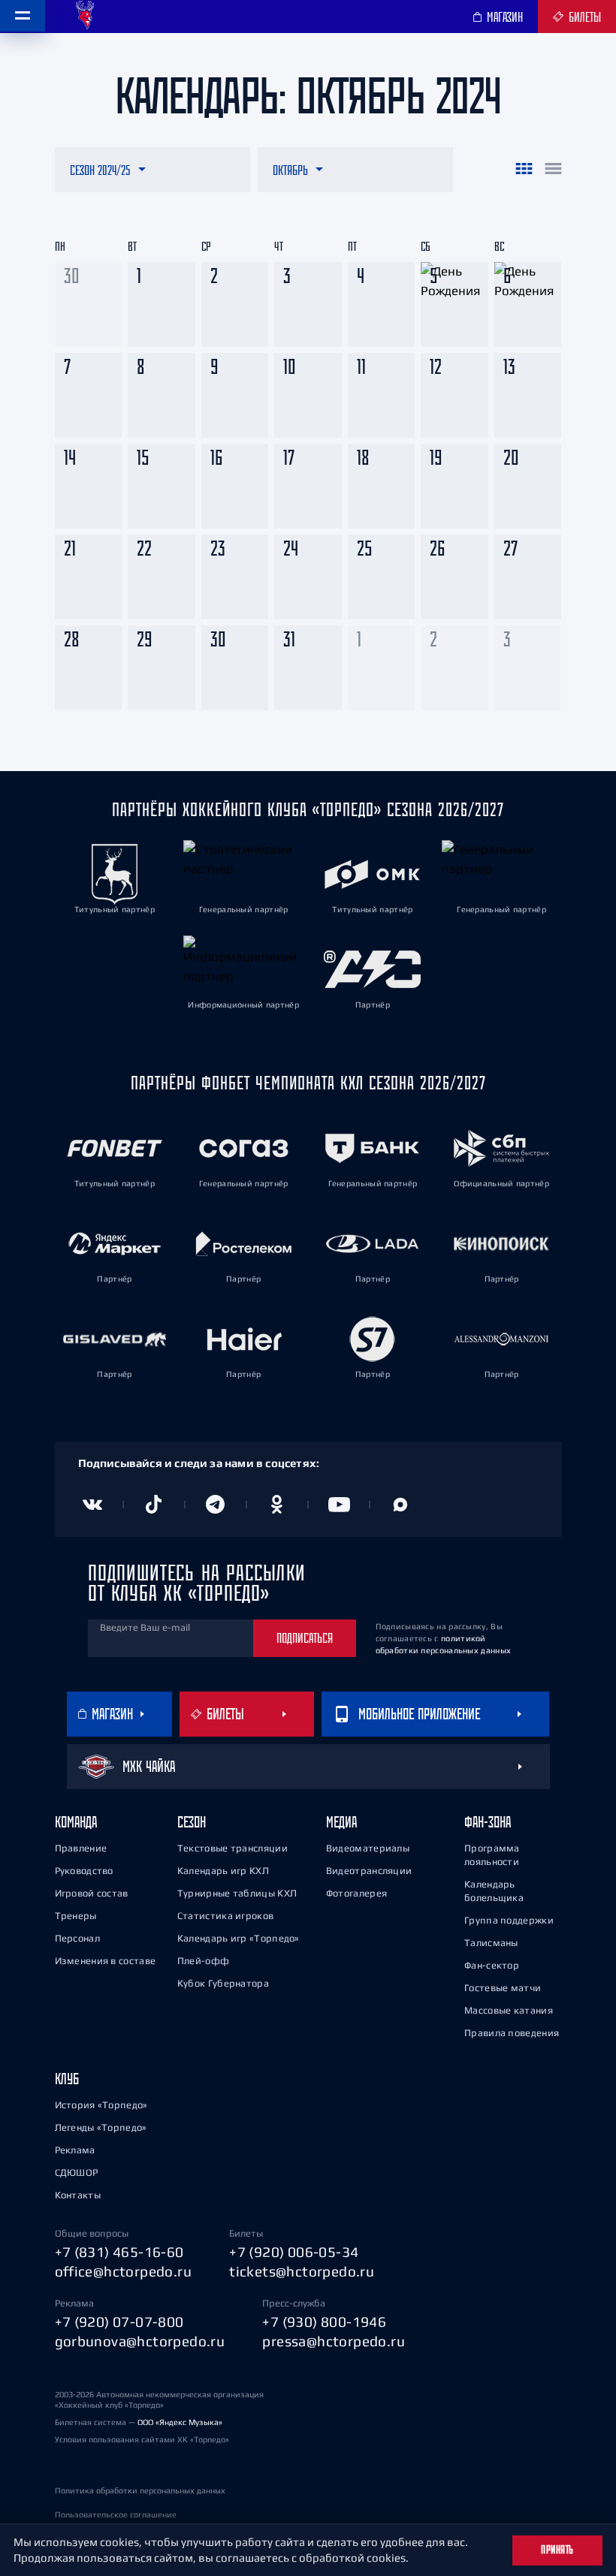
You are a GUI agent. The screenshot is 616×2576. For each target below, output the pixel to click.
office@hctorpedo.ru (124, 2271)
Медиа (341, 1822)
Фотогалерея (356, 1893)
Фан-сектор (492, 1965)
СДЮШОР (77, 2172)
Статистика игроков (225, 1916)
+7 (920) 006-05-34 (294, 2252)
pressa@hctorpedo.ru (334, 2341)
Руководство (84, 1871)
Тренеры (76, 1916)
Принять (557, 2550)
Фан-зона (488, 1822)
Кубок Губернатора (223, 1983)
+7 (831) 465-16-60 (119, 2252)
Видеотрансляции (369, 1871)
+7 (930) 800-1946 (324, 2321)
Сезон (192, 1822)
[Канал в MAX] (400, 1505)
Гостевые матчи (503, 1988)
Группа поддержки (509, 1920)
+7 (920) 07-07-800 (119, 2321)
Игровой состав (92, 1893)
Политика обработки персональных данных (140, 2490)
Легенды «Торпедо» (101, 2127)
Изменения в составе (106, 1961)
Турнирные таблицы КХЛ (237, 1893)
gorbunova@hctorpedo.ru (140, 2341)
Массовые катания (509, 2010)
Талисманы (491, 1943)
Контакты (78, 2195)
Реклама (75, 2150)
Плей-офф (203, 1961)
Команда (76, 1822)
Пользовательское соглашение (116, 2514)
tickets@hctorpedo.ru (302, 2271)
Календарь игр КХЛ (223, 1871)
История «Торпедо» (101, 2105)
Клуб (67, 2079)
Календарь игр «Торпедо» (239, 1938)
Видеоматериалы (368, 1848)
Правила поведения (512, 2033)
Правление (81, 1848)
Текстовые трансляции (233, 1848)
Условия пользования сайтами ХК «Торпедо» (142, 2439)
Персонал (77, 1938)
